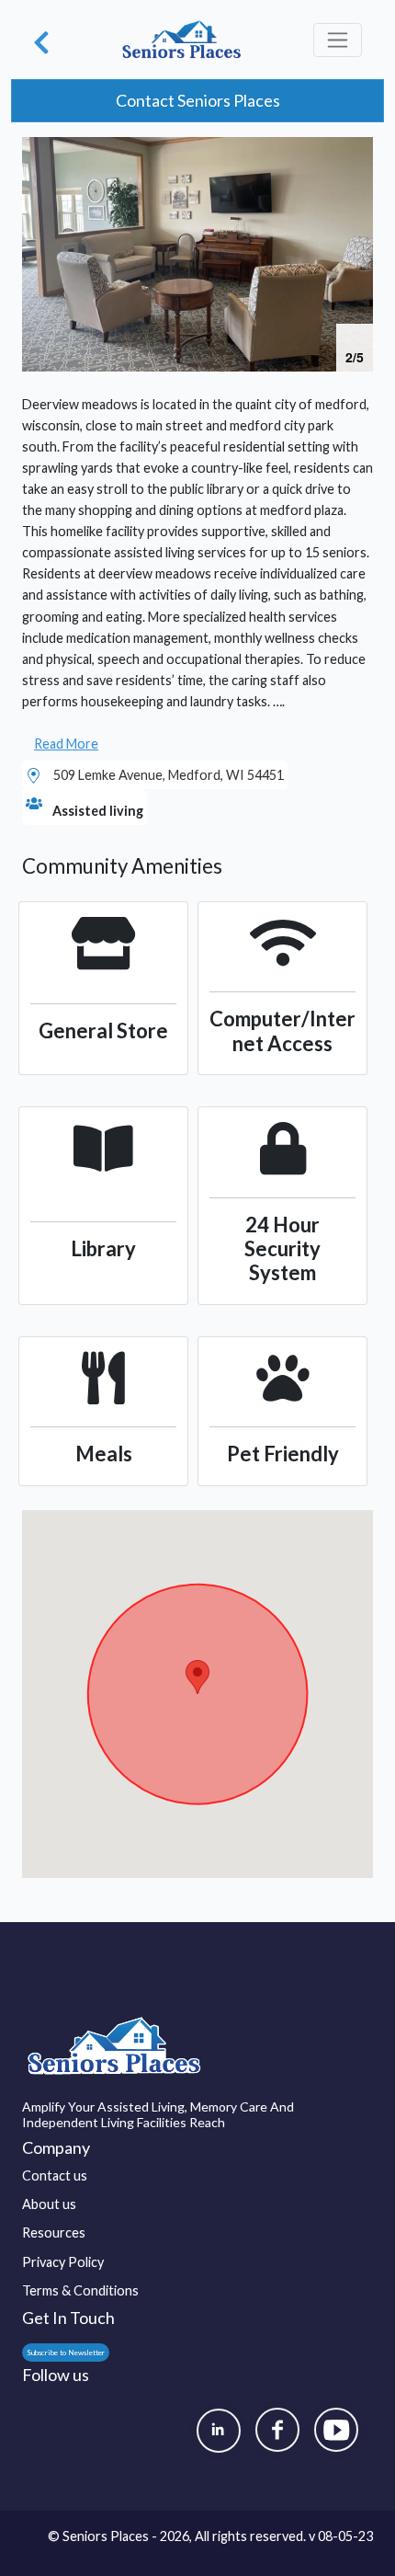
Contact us (55, 2175)
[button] (356, 154)
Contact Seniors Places (198, 100)
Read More (66, 744)
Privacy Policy (63, 2262)
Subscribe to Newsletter (66, 2353)
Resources (54, 2233)
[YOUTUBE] (336, 2430)
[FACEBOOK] (277, 2430)
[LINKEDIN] (219, 2431)
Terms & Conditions (80, 2290)
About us (49, 2204)
